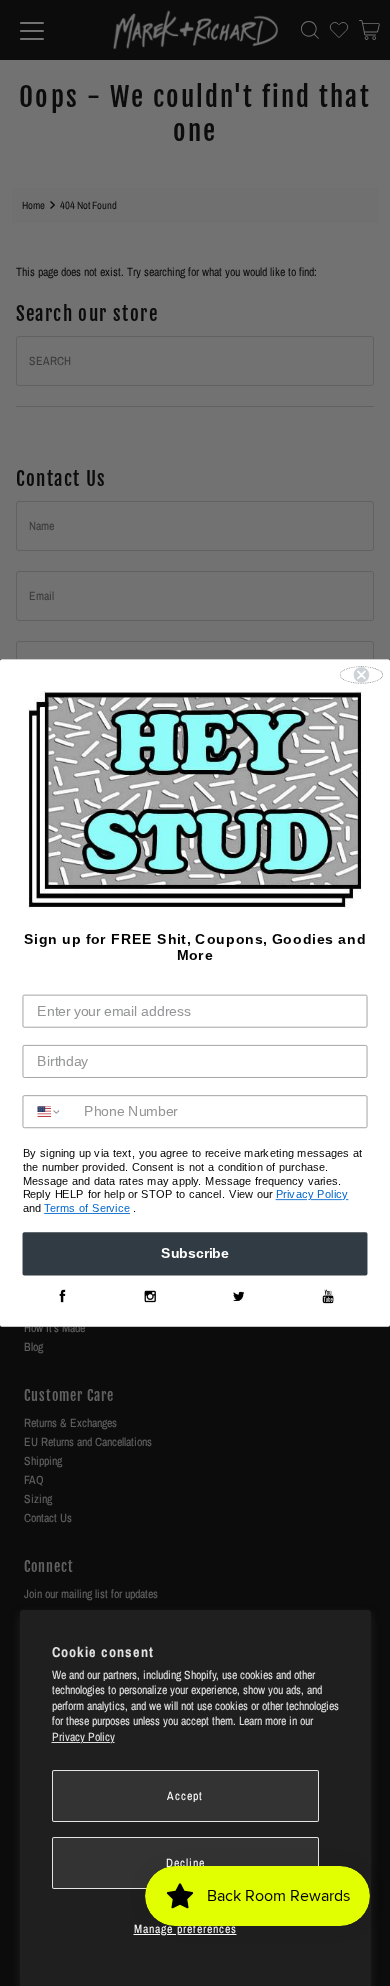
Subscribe (195, 1254)
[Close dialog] (361, 674)
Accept (185, 1796)
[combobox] (49, 1112)
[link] (61, 1297)
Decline (185, 1863)
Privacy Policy (83, 1737)
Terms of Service (87, 1208)
